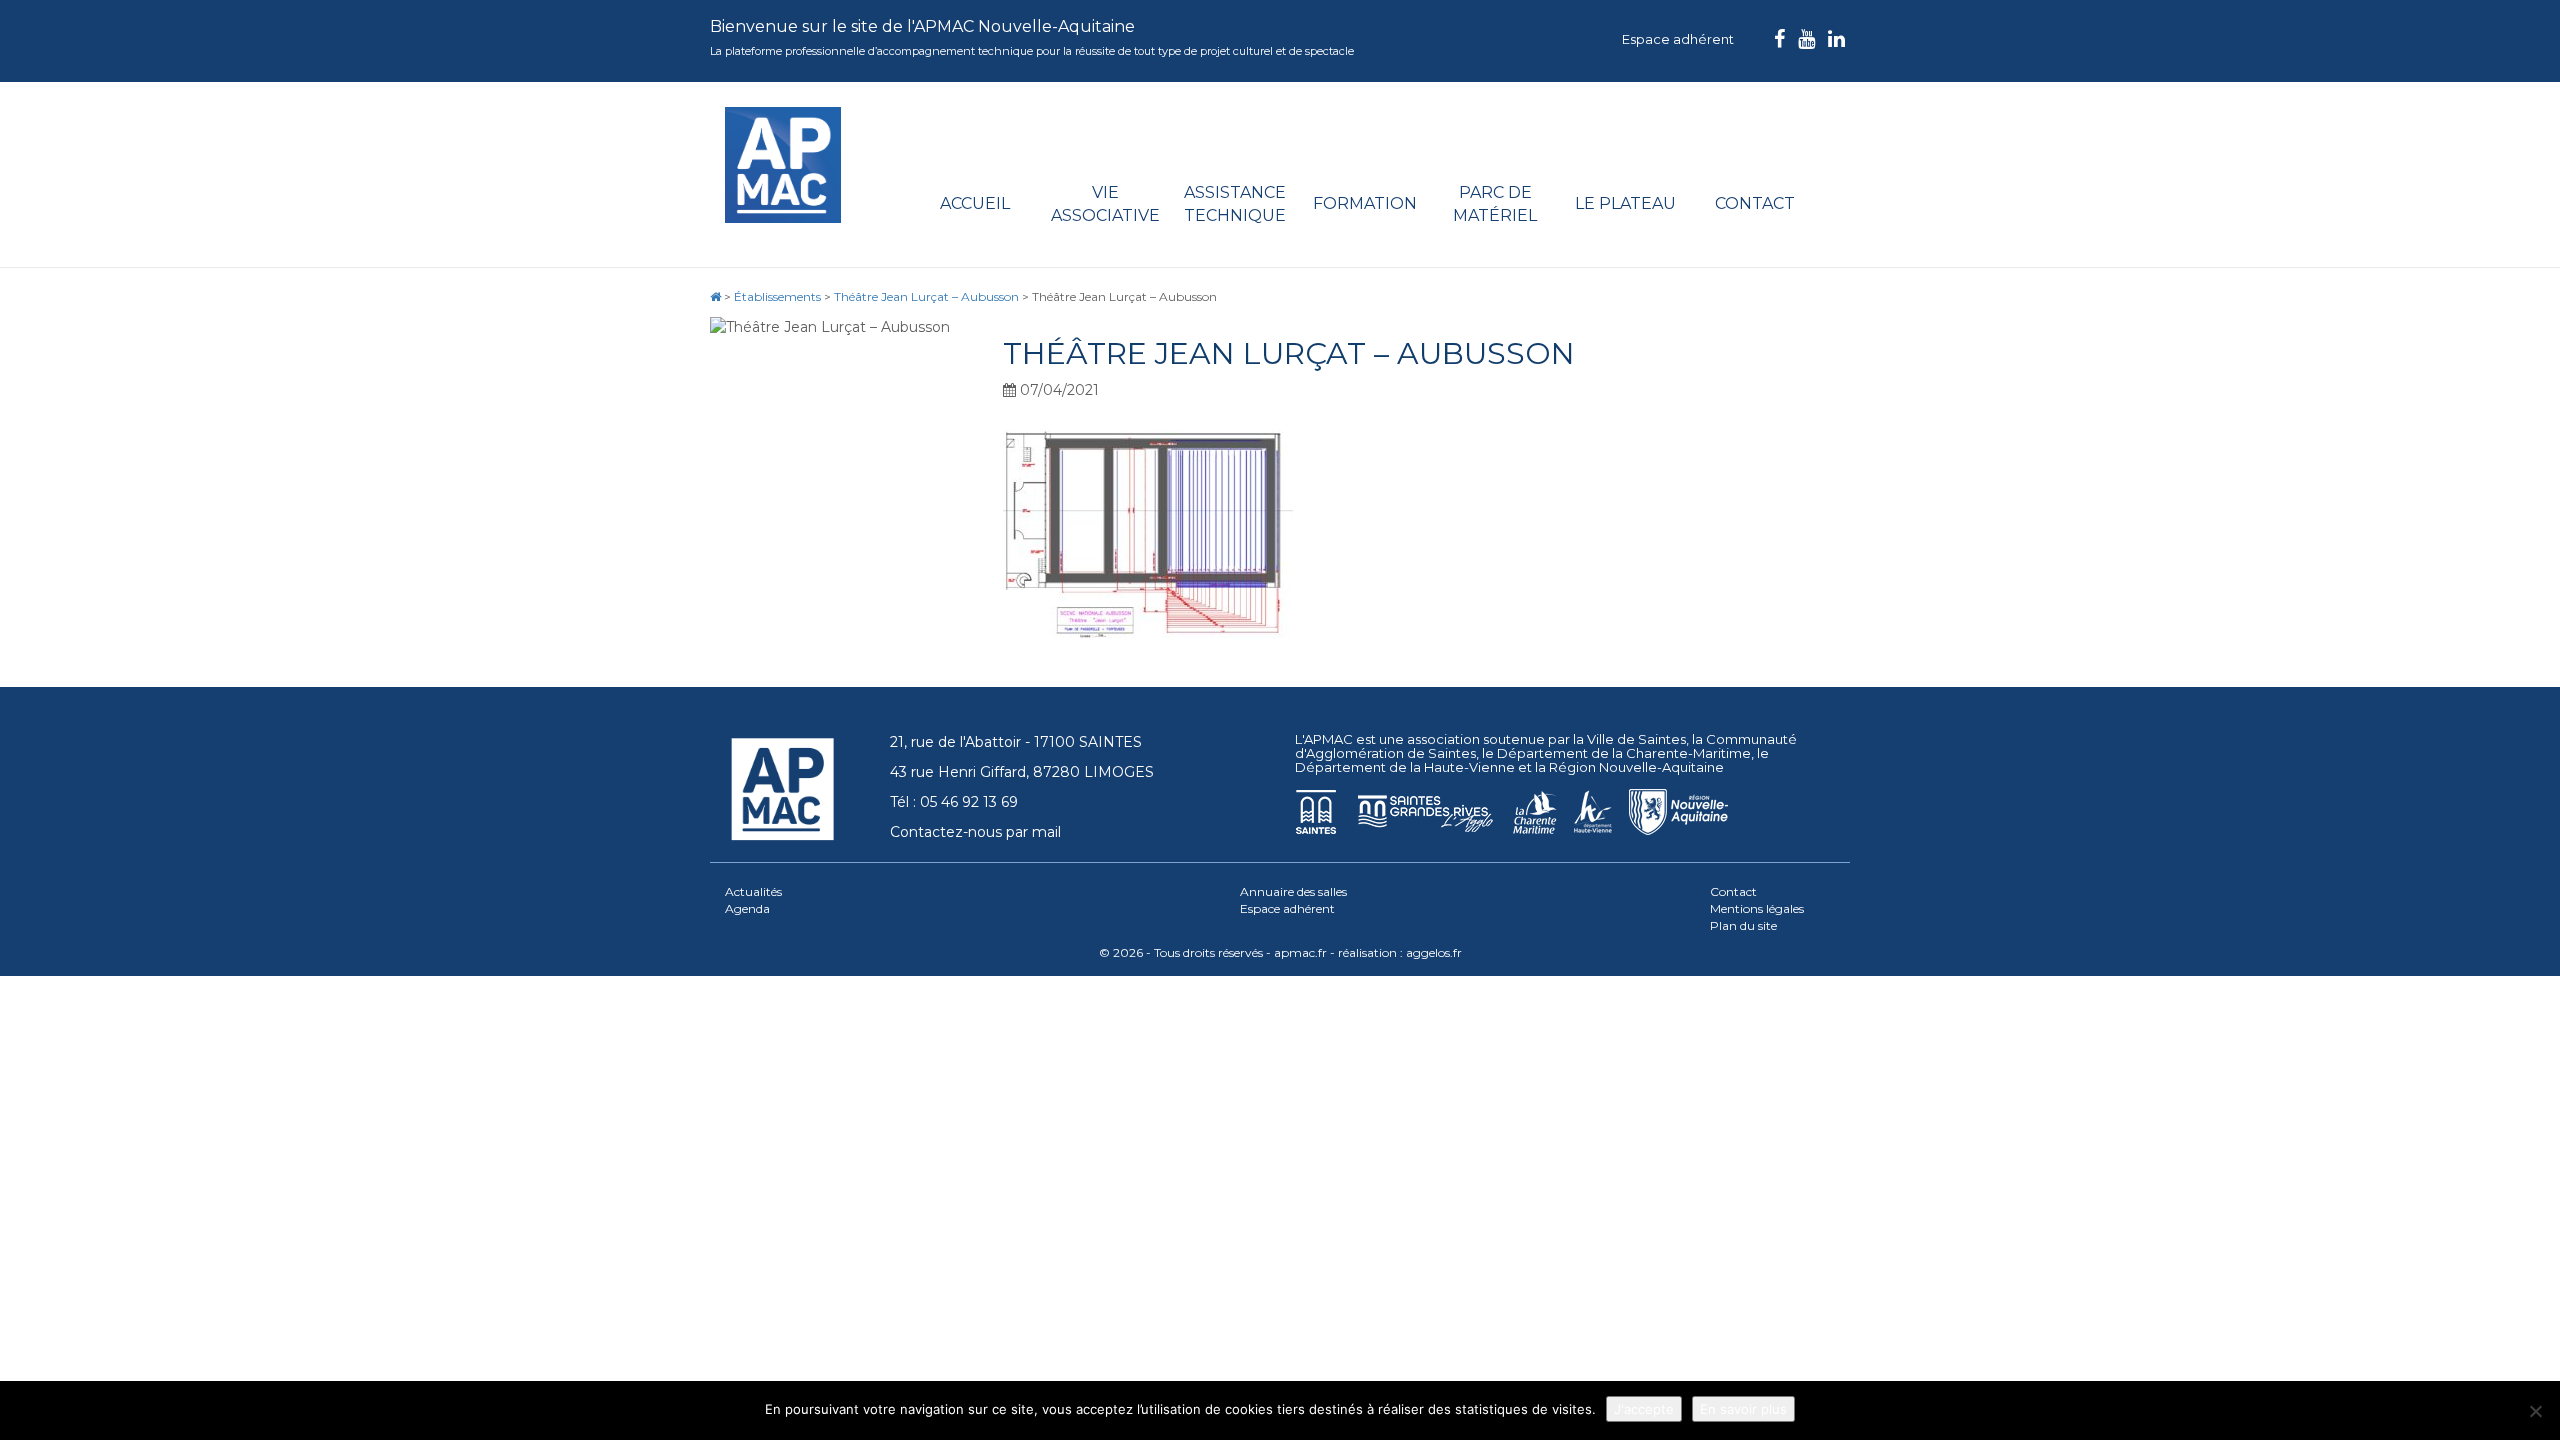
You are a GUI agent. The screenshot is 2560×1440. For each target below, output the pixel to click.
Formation (1365, 203)
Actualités (753, 891)
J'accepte (1644, 1409)
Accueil (975, 203)
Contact (1755, 203)
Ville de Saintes (1636, 739)
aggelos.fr (1434, 952)
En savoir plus (1743, 1409)
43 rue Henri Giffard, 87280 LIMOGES (1022, 772)
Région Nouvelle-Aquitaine (1636, 767)
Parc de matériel (1495, 204)
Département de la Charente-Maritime (1624, 753)
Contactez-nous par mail (975, 832)
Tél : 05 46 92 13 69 (954, 802)
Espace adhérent (1678, 39)
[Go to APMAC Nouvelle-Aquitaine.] (715, 296)
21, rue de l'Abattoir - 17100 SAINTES (1016, 742)
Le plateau (1625, 203)
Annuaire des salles (1293, 891)
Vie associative (1105, 204)
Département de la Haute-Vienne (1405, 767)
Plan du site (1743, 925)
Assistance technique (1235, 204)
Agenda (747, 908)
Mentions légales (1757, 908)
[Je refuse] (2535, 1411)
